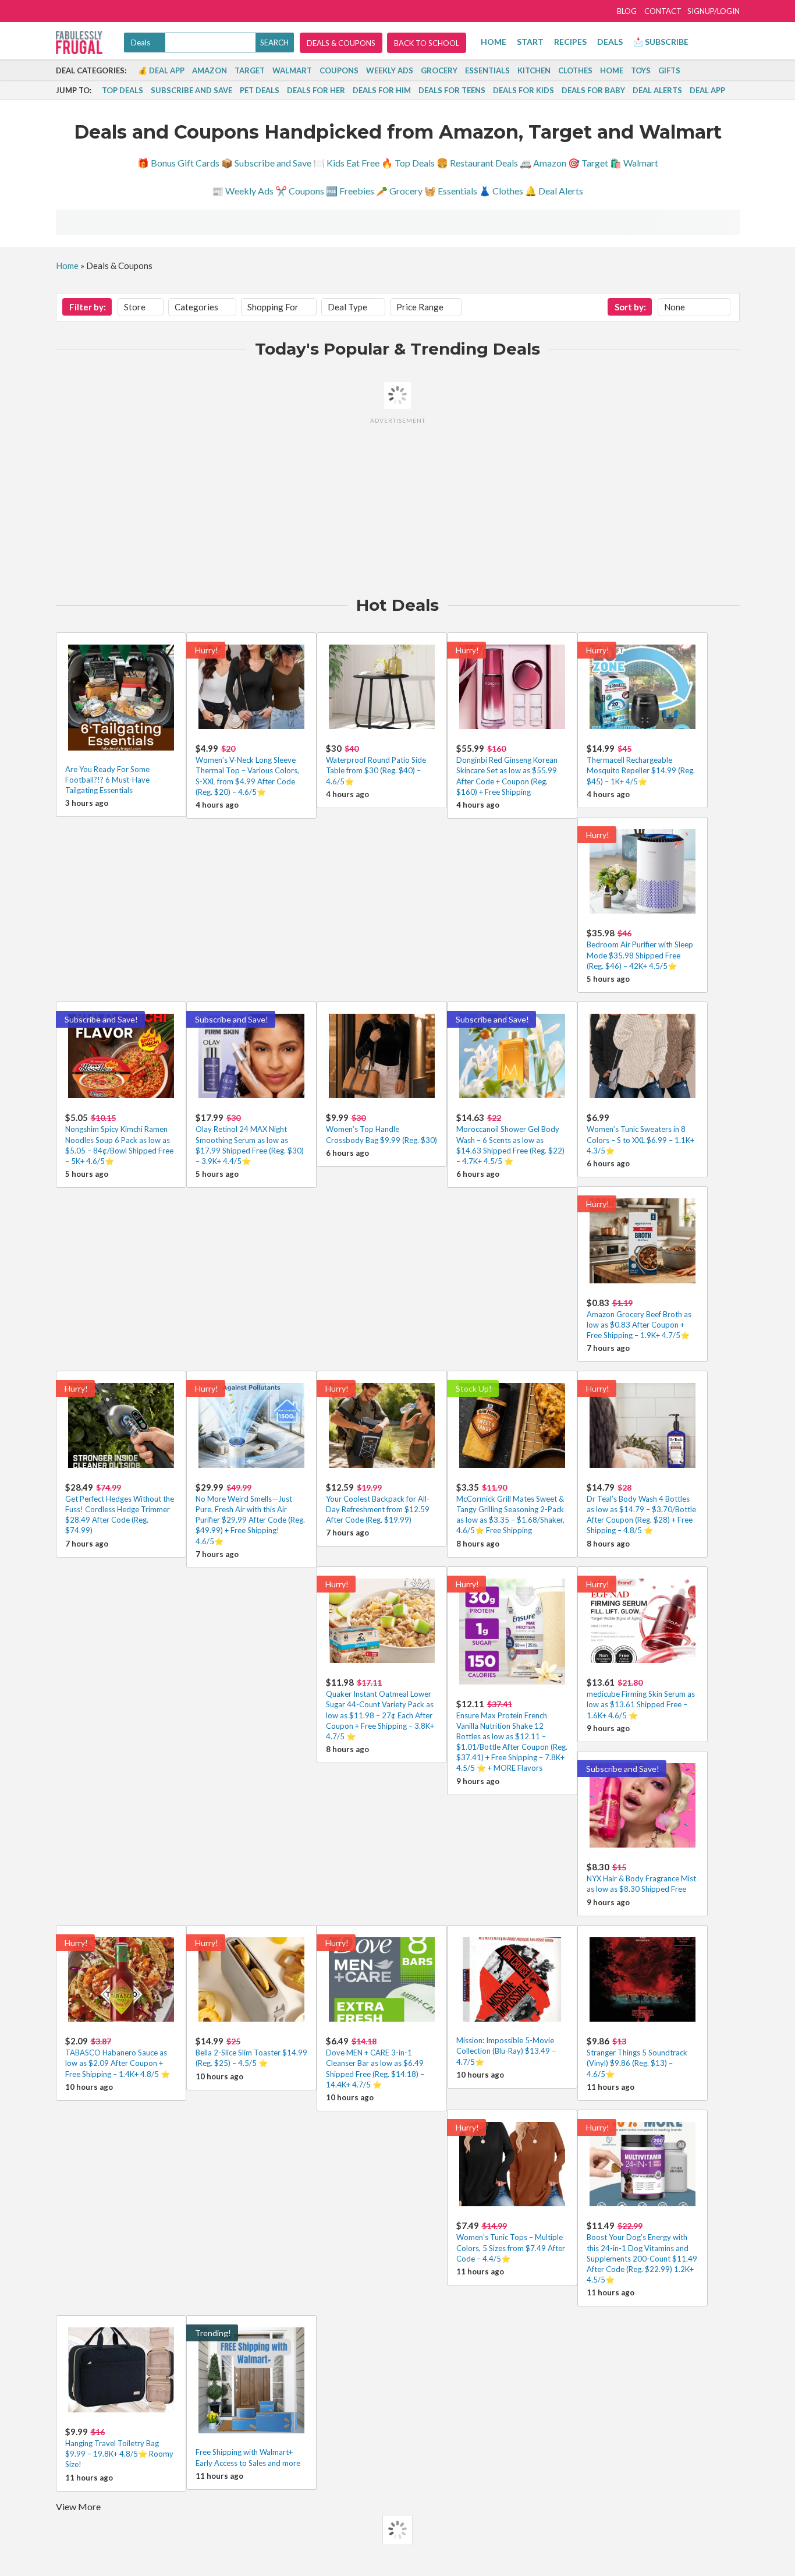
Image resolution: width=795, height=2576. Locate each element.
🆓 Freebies (350, 191)
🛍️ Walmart (634, 163)
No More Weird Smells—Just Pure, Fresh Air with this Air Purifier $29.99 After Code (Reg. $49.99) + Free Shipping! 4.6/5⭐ (250, 1520)
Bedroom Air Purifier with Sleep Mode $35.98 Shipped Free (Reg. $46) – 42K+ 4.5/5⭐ (640, 955)
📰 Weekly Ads (243, 191)
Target (250, 70)
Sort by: (630, 307)
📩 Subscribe (661, 42)
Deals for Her (316, 90)
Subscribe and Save (191, 90)
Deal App (707, 90)
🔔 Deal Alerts (554, 191)
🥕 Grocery (399, 191)
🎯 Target (588, 163)
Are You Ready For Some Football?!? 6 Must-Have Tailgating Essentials (107, 780)
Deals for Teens (452, 90)
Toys (641, 70)
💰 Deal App (161, 70)
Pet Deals (260, 90)
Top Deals (123, 90)
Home (494, 42)
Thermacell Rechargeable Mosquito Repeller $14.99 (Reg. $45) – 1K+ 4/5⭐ (641, 770)
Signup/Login (714, 11)
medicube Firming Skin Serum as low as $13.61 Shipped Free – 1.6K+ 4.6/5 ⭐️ (641, 1704)
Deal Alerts (657, 90)
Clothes (575, 70)
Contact (663, 11)
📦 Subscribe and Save (266, 163)
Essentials (487, 70)
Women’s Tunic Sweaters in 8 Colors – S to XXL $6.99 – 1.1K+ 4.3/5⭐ (640, 1140)
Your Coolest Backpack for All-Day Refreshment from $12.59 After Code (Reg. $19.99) (378, 1509)
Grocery (439, 70)
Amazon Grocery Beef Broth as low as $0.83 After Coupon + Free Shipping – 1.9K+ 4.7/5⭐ (639, 1325)
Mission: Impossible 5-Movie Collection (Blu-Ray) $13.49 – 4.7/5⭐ (506, 2051)
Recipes (570, 42)
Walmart (292, 70)
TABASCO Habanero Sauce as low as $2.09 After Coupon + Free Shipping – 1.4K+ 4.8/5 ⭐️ (118, 2063)
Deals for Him (382, 90)
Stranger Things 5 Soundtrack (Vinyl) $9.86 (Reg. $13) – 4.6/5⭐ (637, 2063)
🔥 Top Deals (408, 163)
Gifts (669, 70)
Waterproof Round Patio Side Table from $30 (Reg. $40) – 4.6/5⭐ (376, 770)
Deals (610, 42)
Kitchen (534, 70)
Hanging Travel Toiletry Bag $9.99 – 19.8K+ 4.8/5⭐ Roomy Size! (119, 2454)
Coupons (339, 70)
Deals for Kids (524, 90)
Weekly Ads (390, 70)
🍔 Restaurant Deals (477, 163)
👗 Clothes (501, 191)
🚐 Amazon (543, 163)
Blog (627, 11)
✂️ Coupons (300, 191)
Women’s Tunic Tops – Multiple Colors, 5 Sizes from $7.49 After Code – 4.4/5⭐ (511, 2248)
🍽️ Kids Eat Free (346, 163)
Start (530, 42)
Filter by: (88, 307)
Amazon (210, 70)
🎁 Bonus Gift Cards (178, 163)
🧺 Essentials (451, 191)
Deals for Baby (593, 90)
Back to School (427, 43)
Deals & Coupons (341, 43)
